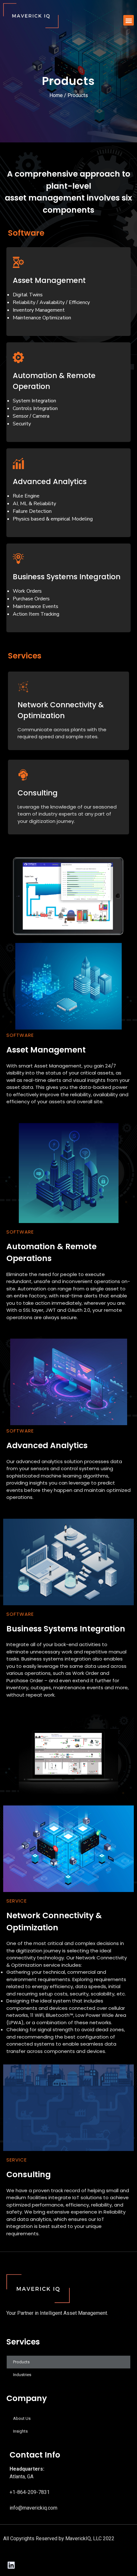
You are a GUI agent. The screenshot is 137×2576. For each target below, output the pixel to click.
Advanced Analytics (50, 482)
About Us (22, 2418)
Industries (22, 2375)
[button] (129, 20)
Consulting (38, 793)
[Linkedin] (11, 2565)
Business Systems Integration (67, 577)
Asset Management (49, 280)
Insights (20, 2431)
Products (21, 2362)
